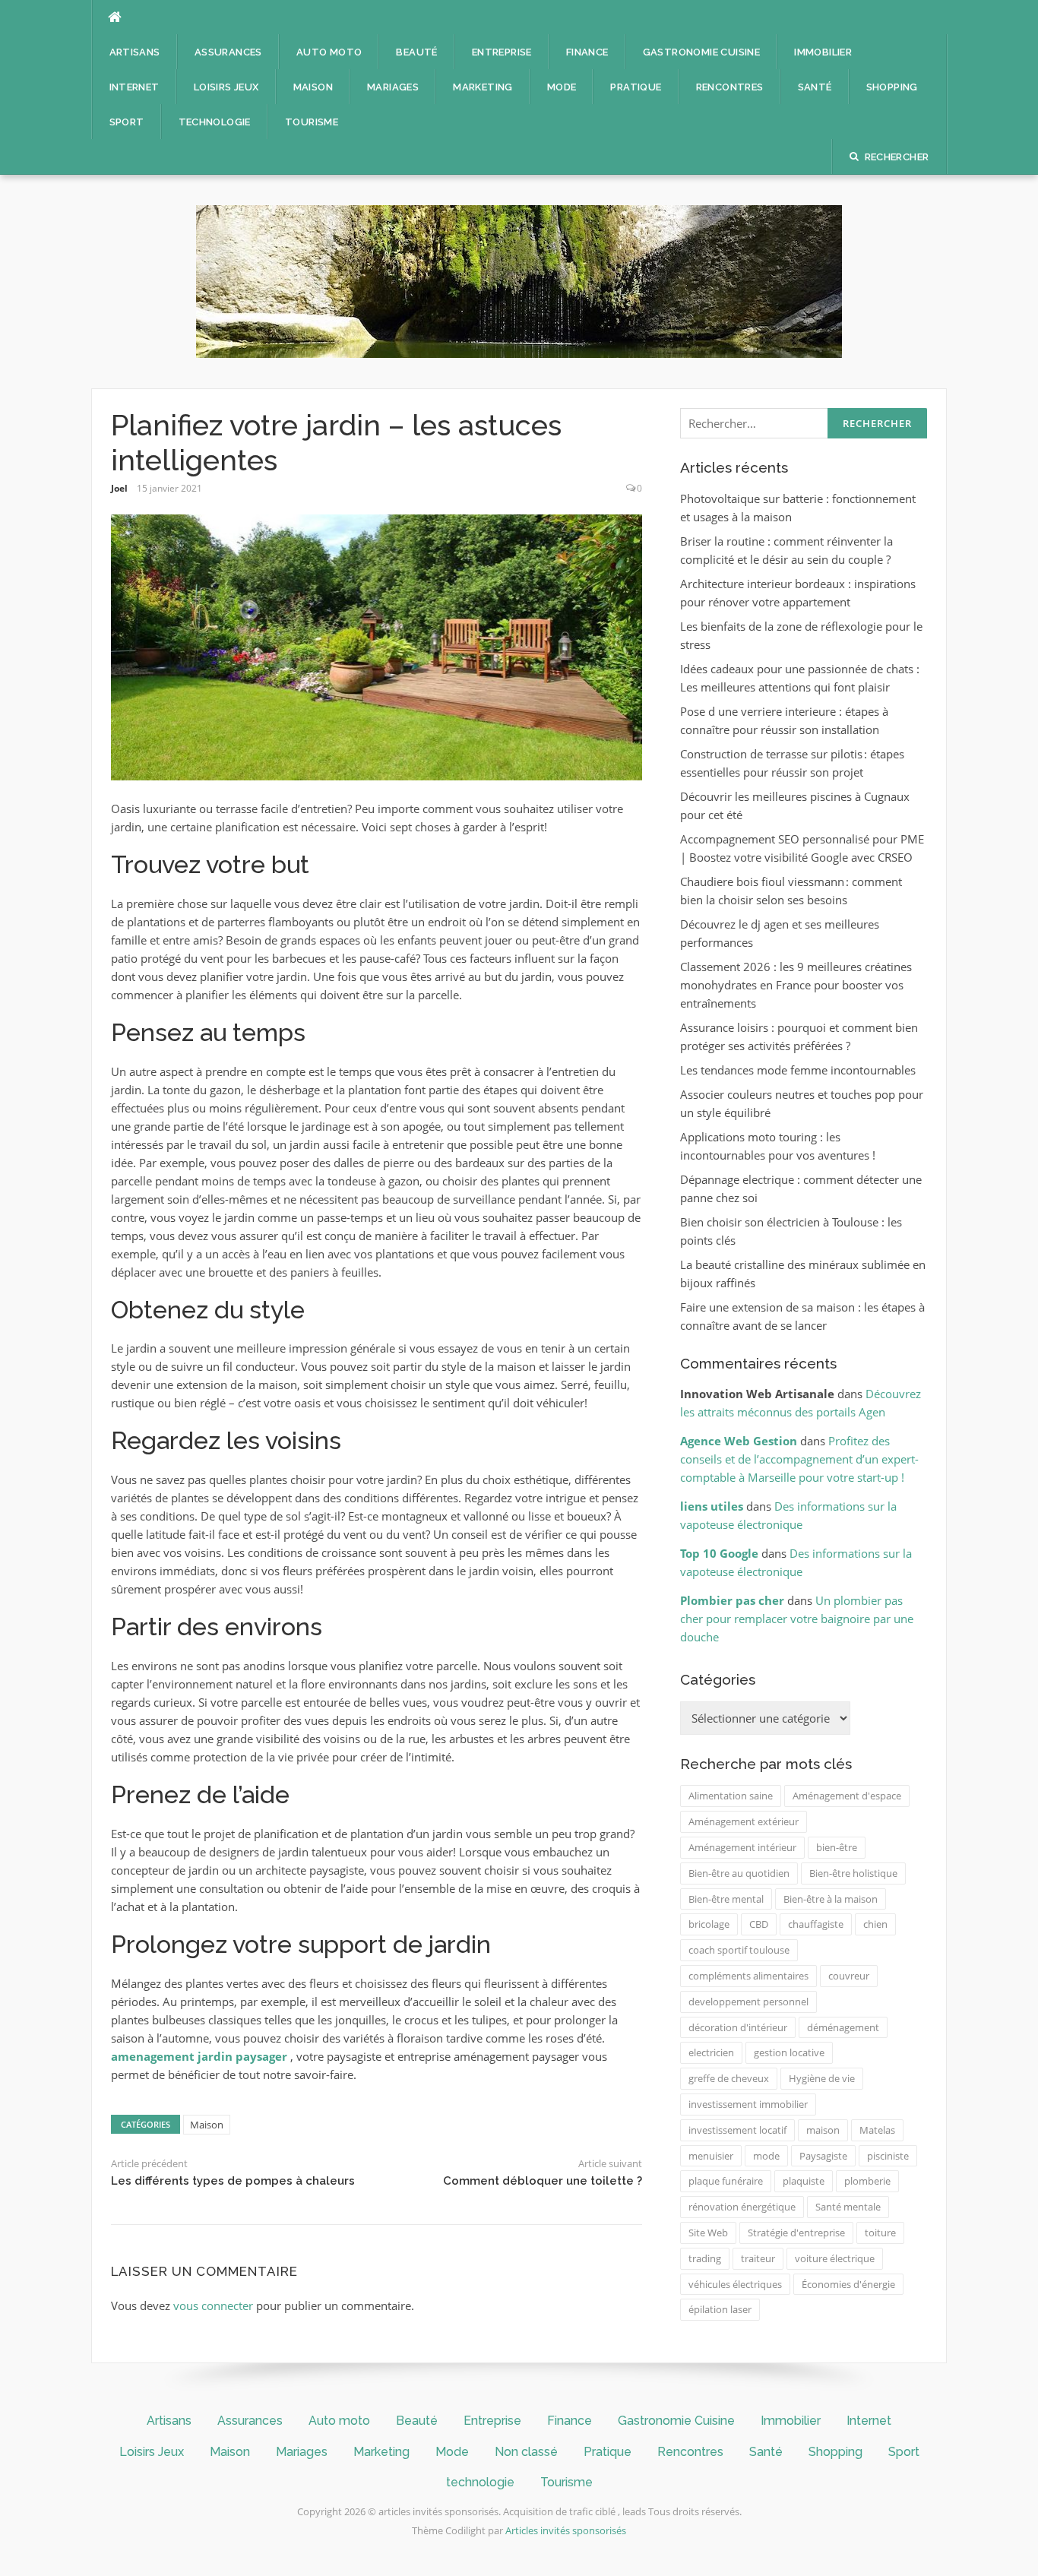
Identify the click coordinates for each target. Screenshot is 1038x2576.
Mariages (393, 87)
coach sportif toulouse (739, 1950)
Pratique (636, 87)
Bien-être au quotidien (739, 1873)
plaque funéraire (726, 2181)
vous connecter (213, 2305)
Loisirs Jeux (226, 87)
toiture (880, 2233)
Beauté (416, 52)
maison (823, 2130)
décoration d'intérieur (738, 2027)
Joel (119, 488)
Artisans (135, 52)
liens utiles (712, 1506)
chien (875, 1924)
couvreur (849, 1976)
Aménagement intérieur (742, 1847)
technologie (215, 122)
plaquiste (804, 2181)
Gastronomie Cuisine (702, 52)
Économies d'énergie (848, 2284)
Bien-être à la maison (831, 1899)
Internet (134, 87)
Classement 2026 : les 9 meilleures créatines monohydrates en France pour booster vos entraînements (796, 985)
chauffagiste (816, 1924)
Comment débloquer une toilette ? (543, 2181)
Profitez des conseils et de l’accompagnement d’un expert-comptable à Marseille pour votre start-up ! (799, 1459)
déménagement (843, 2027)
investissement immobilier (748, 2104)
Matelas (877, 2130)
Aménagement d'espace (847, 1796)
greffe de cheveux (729, 2078)
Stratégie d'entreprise (796, 2233)
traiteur (758, 2258)
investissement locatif (737, 2130)
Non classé (526, 2452)
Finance (587, 52)
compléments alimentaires (748, 1976)
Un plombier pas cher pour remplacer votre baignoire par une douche (797, 1619)
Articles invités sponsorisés (566, 2530)
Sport (127, 122)
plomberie (867, 2181)
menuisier (711, 2156)
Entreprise (502, 52)
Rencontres (730, 87)
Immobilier (823, 52)
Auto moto (329, 52)
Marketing (483, 87)
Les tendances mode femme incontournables (798, 1070)
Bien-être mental (726, 1899)
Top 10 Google (719, 1553)
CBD (759, 1924)
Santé (815, 87)
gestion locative (789, 2052)
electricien (711, 2052)
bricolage (709, 1924)
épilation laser (720, 2309)
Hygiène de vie (822, 2078)
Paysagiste (823, 2156)
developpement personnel (748, 2002)
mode (766, 2156)
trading (705, 2258)
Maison (313, 87)
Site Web (708, 2233)
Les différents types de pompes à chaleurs (233, 2181)
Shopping (892, 87)
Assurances (228, 52)
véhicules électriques (735, 2284)
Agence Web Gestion (739, 1441)
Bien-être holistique (853, 1873)
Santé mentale (848, 2207)
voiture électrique (835, 2258)
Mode (562, 87)
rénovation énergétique (742, 2207)
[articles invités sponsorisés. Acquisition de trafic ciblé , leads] (519, 280)
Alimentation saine (731, 1796)
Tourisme (312, 122)
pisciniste (888, 2156)
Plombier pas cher (732, 1600)
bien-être (837, 1847)
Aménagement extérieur (744, 1821)
